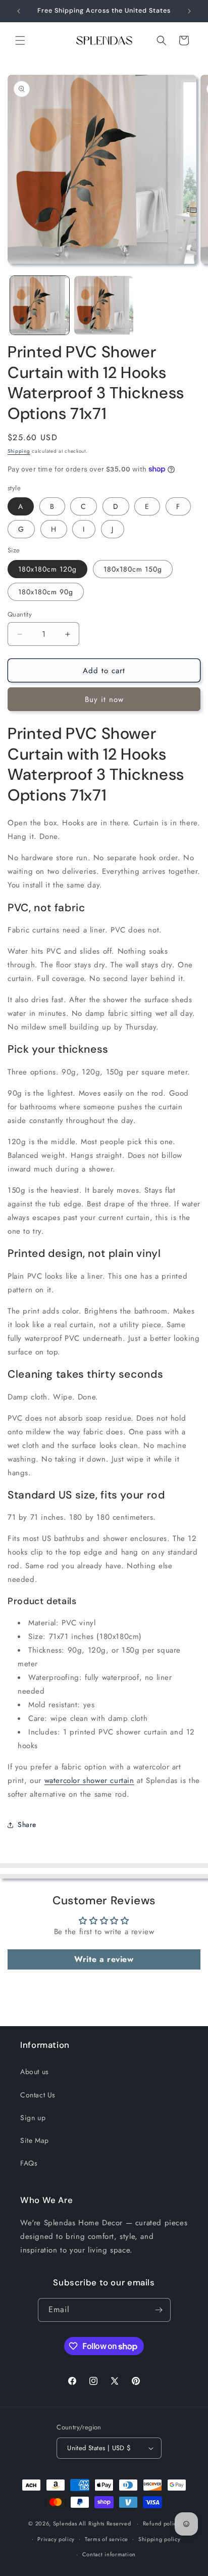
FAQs (29, 2163)
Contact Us (38, 2095)
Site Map (35, 2140)
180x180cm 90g (46, 592)
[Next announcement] (189, 11)
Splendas (65, 2523)
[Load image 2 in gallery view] (104, 306)
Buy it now (104, 699)
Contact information (109, 2554)
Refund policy (161, 2523)
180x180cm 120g (47, 569)
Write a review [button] (104, 1959)
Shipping (19, 451)
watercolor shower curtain (89, 1781)
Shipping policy (160, 2539)
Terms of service (107, 2539)
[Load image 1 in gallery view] (40, 306)
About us (35, 2072)
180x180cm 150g (133, 569)
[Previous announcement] (19, 11)
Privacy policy (56, 2539)
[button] (20, 40)
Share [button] (27, 1824)
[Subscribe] (159, 2310)
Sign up (33, 2118)
